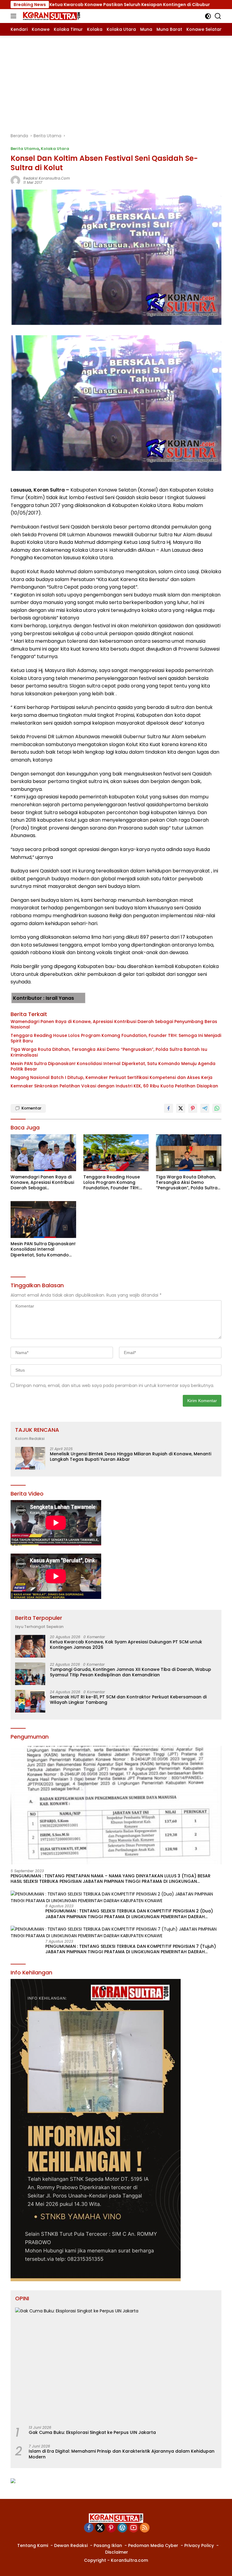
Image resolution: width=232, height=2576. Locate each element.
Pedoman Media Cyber (153, 2545)
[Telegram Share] (205, 1108)
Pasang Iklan (108, 2545)
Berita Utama (25, 149)
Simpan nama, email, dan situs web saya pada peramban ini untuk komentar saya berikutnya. (115, 1385)
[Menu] (15, 16)
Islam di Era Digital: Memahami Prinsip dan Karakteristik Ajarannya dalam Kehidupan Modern (122, 2454)
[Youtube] (134, 2528)
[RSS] (145, 2528)
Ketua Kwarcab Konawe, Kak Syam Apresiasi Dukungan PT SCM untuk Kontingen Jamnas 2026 (126, 1645)
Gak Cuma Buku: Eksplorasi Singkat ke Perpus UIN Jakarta (92, 2432)
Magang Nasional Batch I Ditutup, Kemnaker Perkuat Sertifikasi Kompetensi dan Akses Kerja (111, 1077)
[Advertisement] (116, 81)
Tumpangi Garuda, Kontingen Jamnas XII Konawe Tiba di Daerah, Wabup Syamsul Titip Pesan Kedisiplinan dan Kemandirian (130, 1672)
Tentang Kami (33, 2545)
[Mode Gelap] (208, 16)
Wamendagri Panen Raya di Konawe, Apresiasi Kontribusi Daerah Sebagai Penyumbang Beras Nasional (114, 1024)
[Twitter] (100, 2528)
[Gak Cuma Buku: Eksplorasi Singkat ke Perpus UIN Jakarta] (116, 2364)
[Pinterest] (111, 2528)
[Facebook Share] (169, 1108)
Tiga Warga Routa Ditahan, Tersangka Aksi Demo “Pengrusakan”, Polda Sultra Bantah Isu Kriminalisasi (109, 1052)
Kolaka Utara (55, 149)
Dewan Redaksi (71, 2545)
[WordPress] (122, 2528)
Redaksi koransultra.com (47, 178)
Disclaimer (117, 2552)
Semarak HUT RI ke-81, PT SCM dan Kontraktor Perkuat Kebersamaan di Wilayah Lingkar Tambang (128, 1700)
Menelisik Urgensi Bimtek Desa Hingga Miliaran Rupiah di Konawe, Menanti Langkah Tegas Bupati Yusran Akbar (130, 1457)
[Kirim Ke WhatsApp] (217, 1108)
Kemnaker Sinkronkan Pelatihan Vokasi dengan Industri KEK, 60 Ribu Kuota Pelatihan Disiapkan (114, 1086)
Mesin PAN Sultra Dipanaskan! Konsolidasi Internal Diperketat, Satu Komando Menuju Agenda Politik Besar (113, 1066)
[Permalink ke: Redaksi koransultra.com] (15, 180)
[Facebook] (89, 2528)
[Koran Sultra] (51, 16)
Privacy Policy (199, 2545)
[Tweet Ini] (181, 1108)
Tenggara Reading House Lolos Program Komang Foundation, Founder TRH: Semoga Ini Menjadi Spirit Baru (116, 1038)
